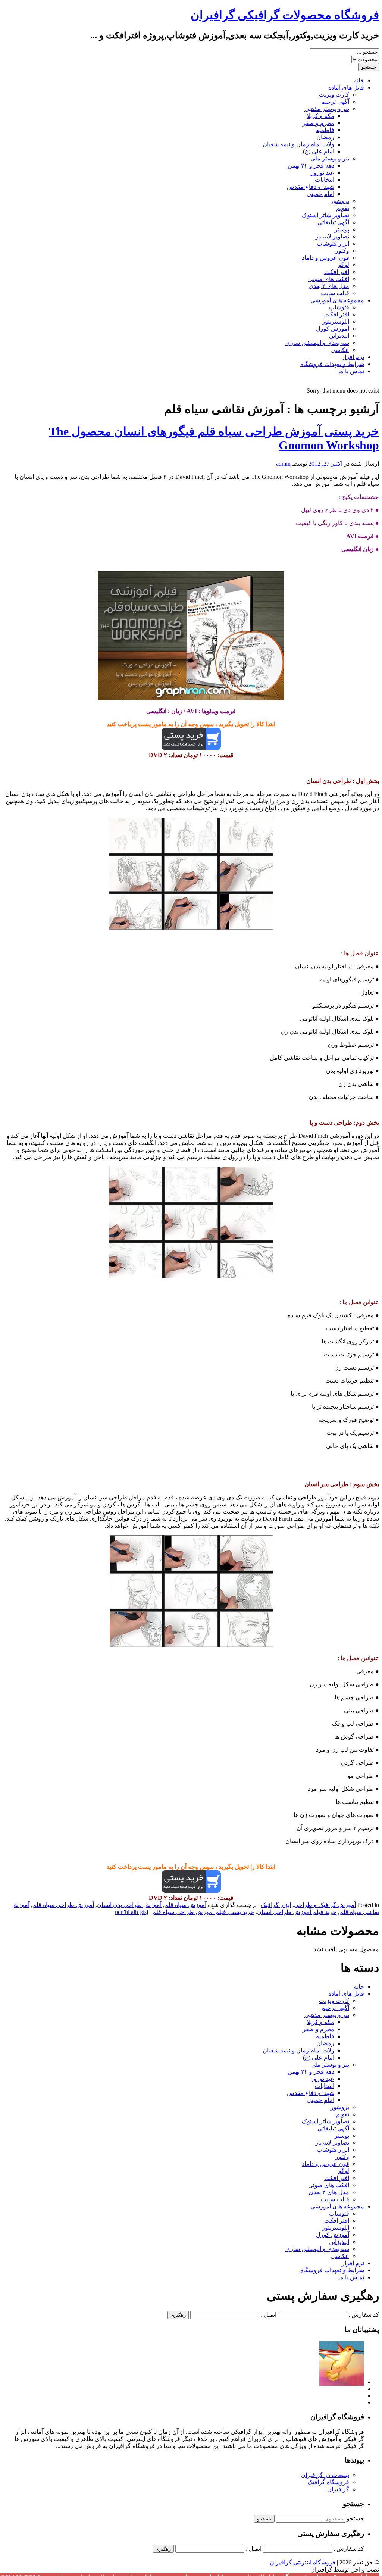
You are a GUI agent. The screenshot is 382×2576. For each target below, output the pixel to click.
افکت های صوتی (329, 279)
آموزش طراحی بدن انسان (129, 1905)
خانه (359, 80)
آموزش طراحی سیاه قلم (63, 1905)
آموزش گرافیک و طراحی (325, 1905)
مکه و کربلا (320, 116)
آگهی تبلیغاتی (333, 222)
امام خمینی (320, 194)
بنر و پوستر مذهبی (327, 109)
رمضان (325, 137)
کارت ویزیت (334, 95)
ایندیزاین (339, 336)
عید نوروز (322, 173)
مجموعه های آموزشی (337, 300)
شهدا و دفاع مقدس (311, 187)
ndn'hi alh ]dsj (131, 1912)
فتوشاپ (339, 307)
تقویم (343, 208)
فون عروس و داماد (325, 258)
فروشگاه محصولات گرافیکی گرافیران (285, 15)
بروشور (340, 201)
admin (283, 464)
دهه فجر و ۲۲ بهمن (311, 166)
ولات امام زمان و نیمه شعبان (298, 144)
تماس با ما (351, 371)
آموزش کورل (333, 329)
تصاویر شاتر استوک (325, 215)
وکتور (342, 251)
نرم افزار (353, 357)
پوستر (342, 229)
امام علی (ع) (319, 151)
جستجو (355, 2518)
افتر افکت (337, 272)
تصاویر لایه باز (332, 236)
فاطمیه (325, 130)
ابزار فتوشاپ (333, 243)
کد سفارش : (364, 2315)
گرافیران (338, 2489)
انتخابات (325, 180)
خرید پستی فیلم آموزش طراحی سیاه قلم (203, 1912)
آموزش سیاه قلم (185, 1905)
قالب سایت (335, 293)
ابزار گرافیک (276, 1905)
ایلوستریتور (336, 321)
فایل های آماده (346, 88)
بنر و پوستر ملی (330, 158)
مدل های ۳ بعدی (329, 286)
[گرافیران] (342, 2382)
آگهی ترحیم (335, 102)
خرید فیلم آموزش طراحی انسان (297, 1912)
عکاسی (340, 350)
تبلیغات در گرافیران (325, 2475)
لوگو (344, 265)
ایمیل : (269, 2315)
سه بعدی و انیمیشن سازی (317, 343)
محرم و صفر (318, 123)
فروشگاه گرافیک (328, 2482)
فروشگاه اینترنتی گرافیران (303, 2562)
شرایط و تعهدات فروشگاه (332, 364)
